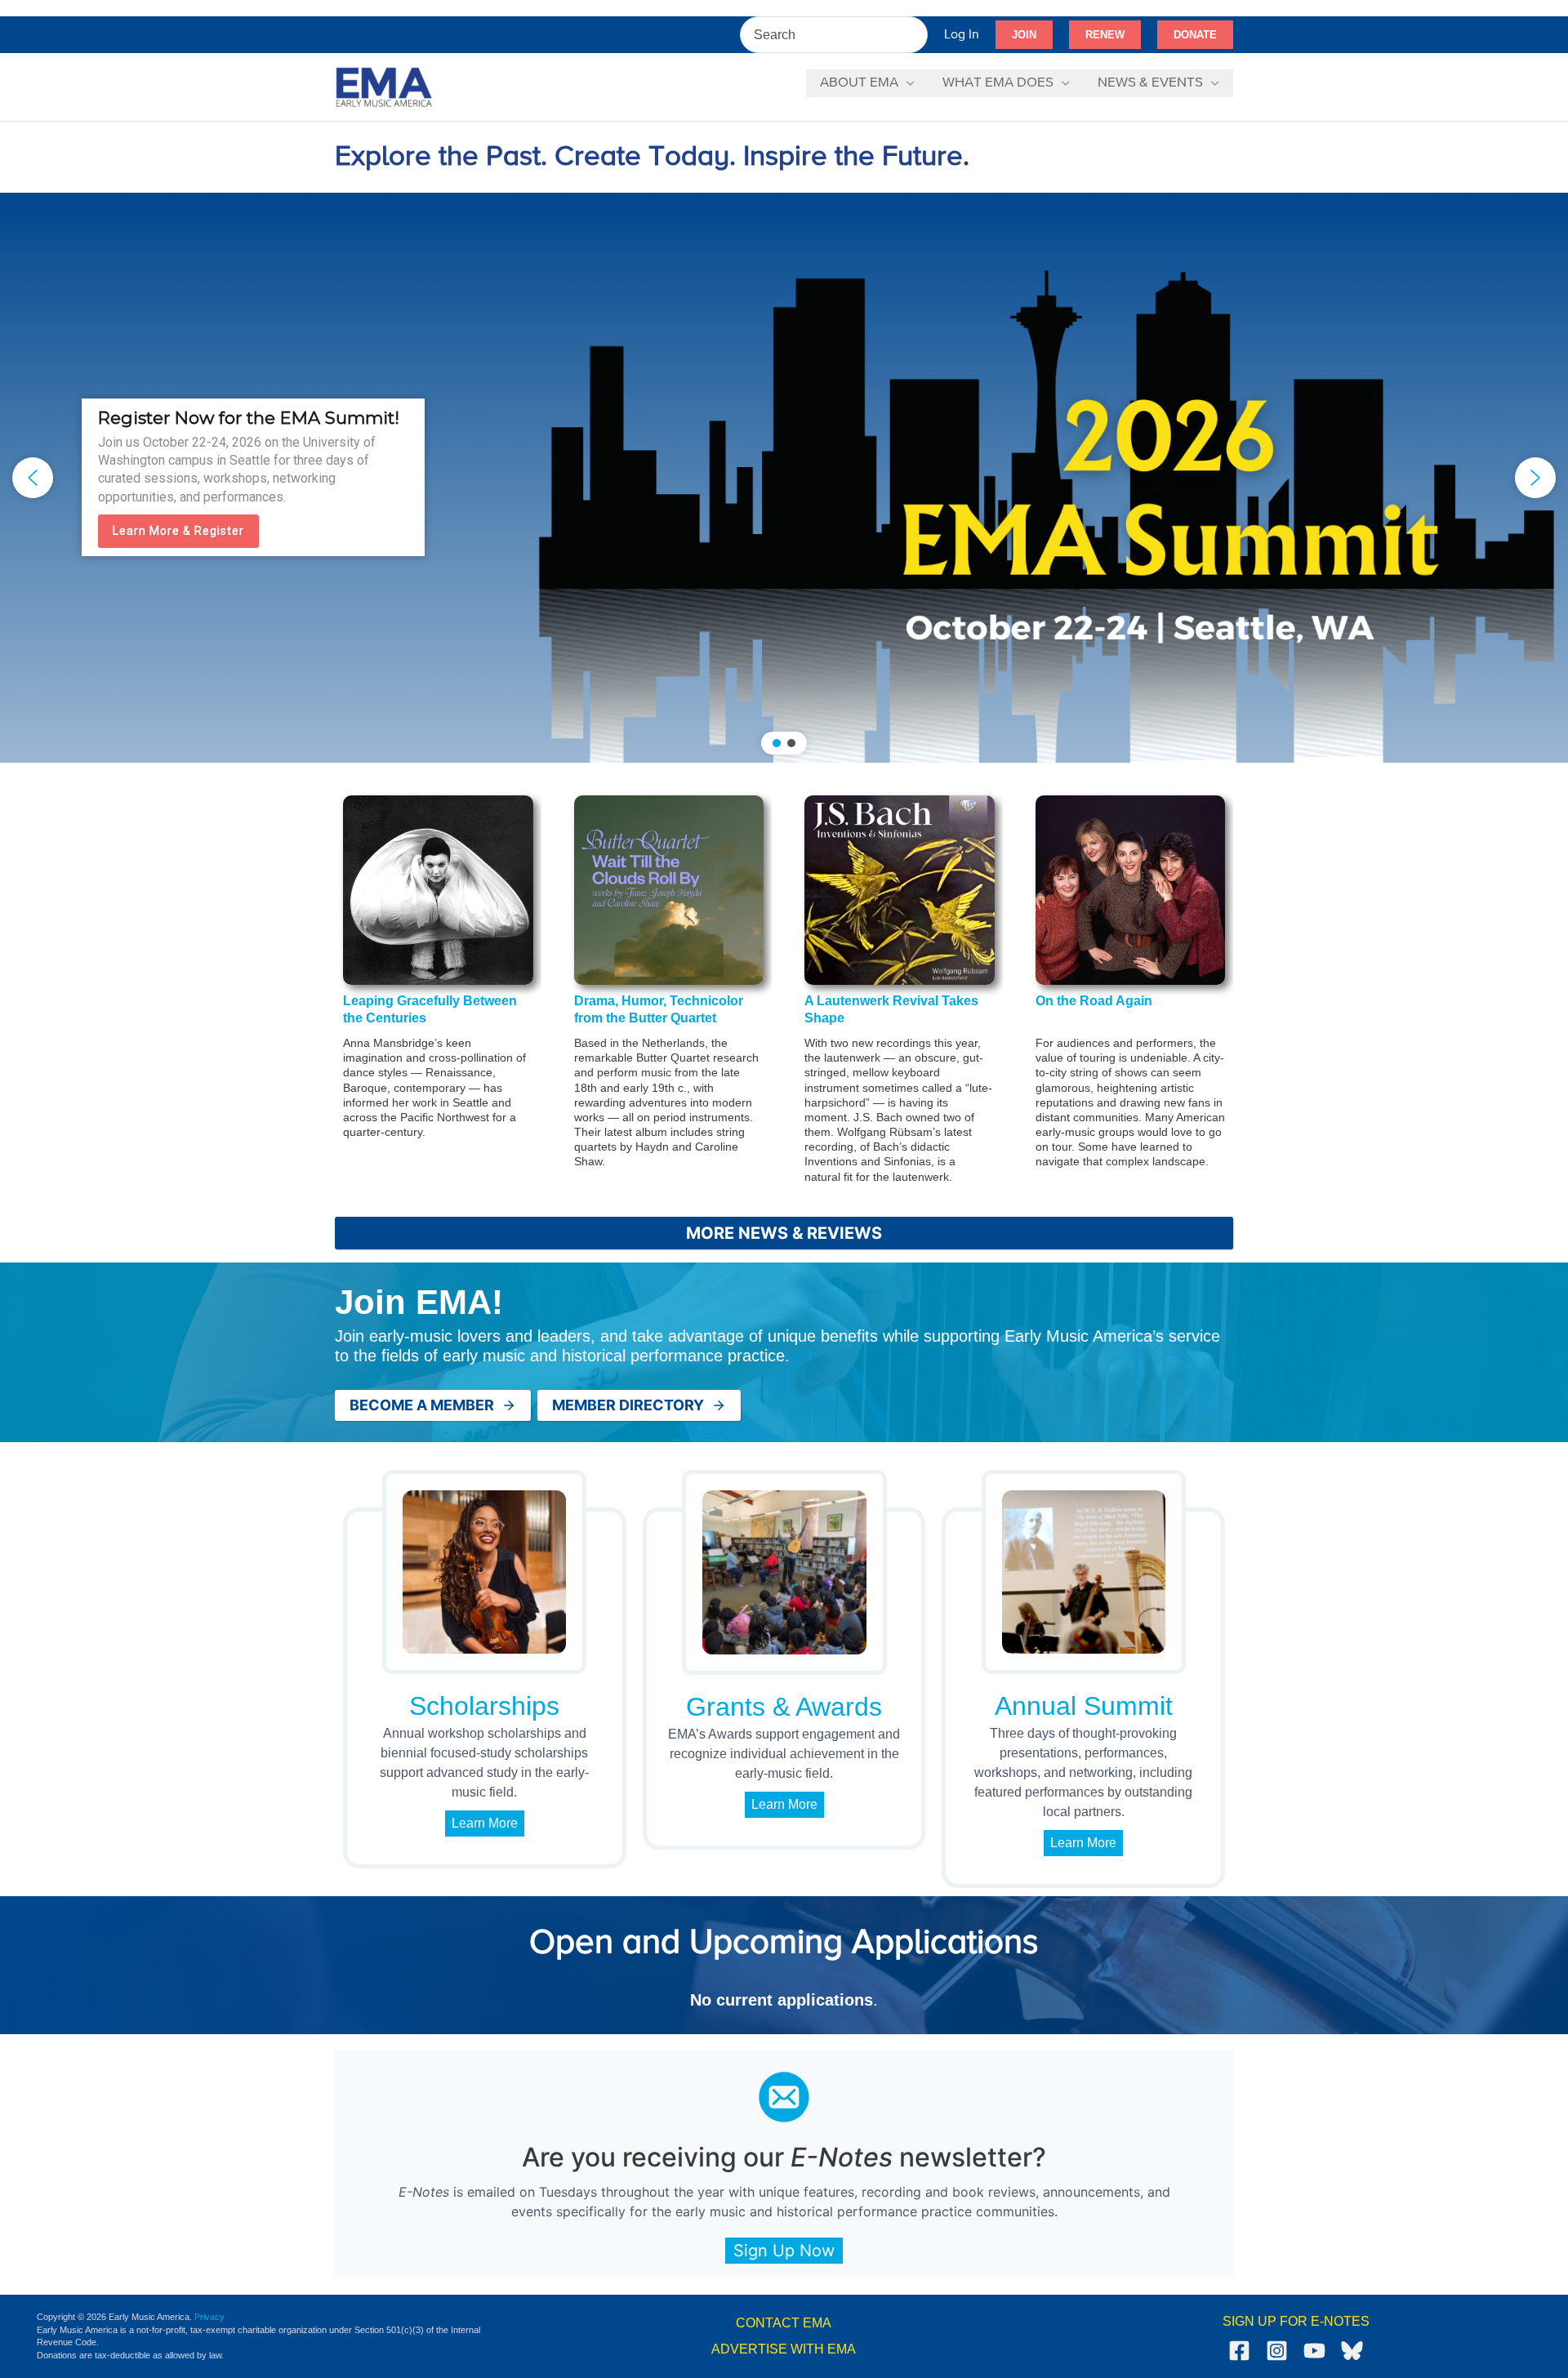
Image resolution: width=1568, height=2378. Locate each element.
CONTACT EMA (784, 2323)
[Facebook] (1239, 2351)
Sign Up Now (784, 2251)
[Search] (916, 35)
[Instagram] (1277, 2351)
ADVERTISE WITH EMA (784, 2349)
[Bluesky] (1352, 2351)
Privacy (209, 2317)
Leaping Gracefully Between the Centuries (430, 1009)
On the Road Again (1094, 1001)
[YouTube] (1314, 2351)
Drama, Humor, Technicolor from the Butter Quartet (659, 1009)
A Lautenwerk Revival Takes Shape (891, 1009)
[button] (1024, 35)
